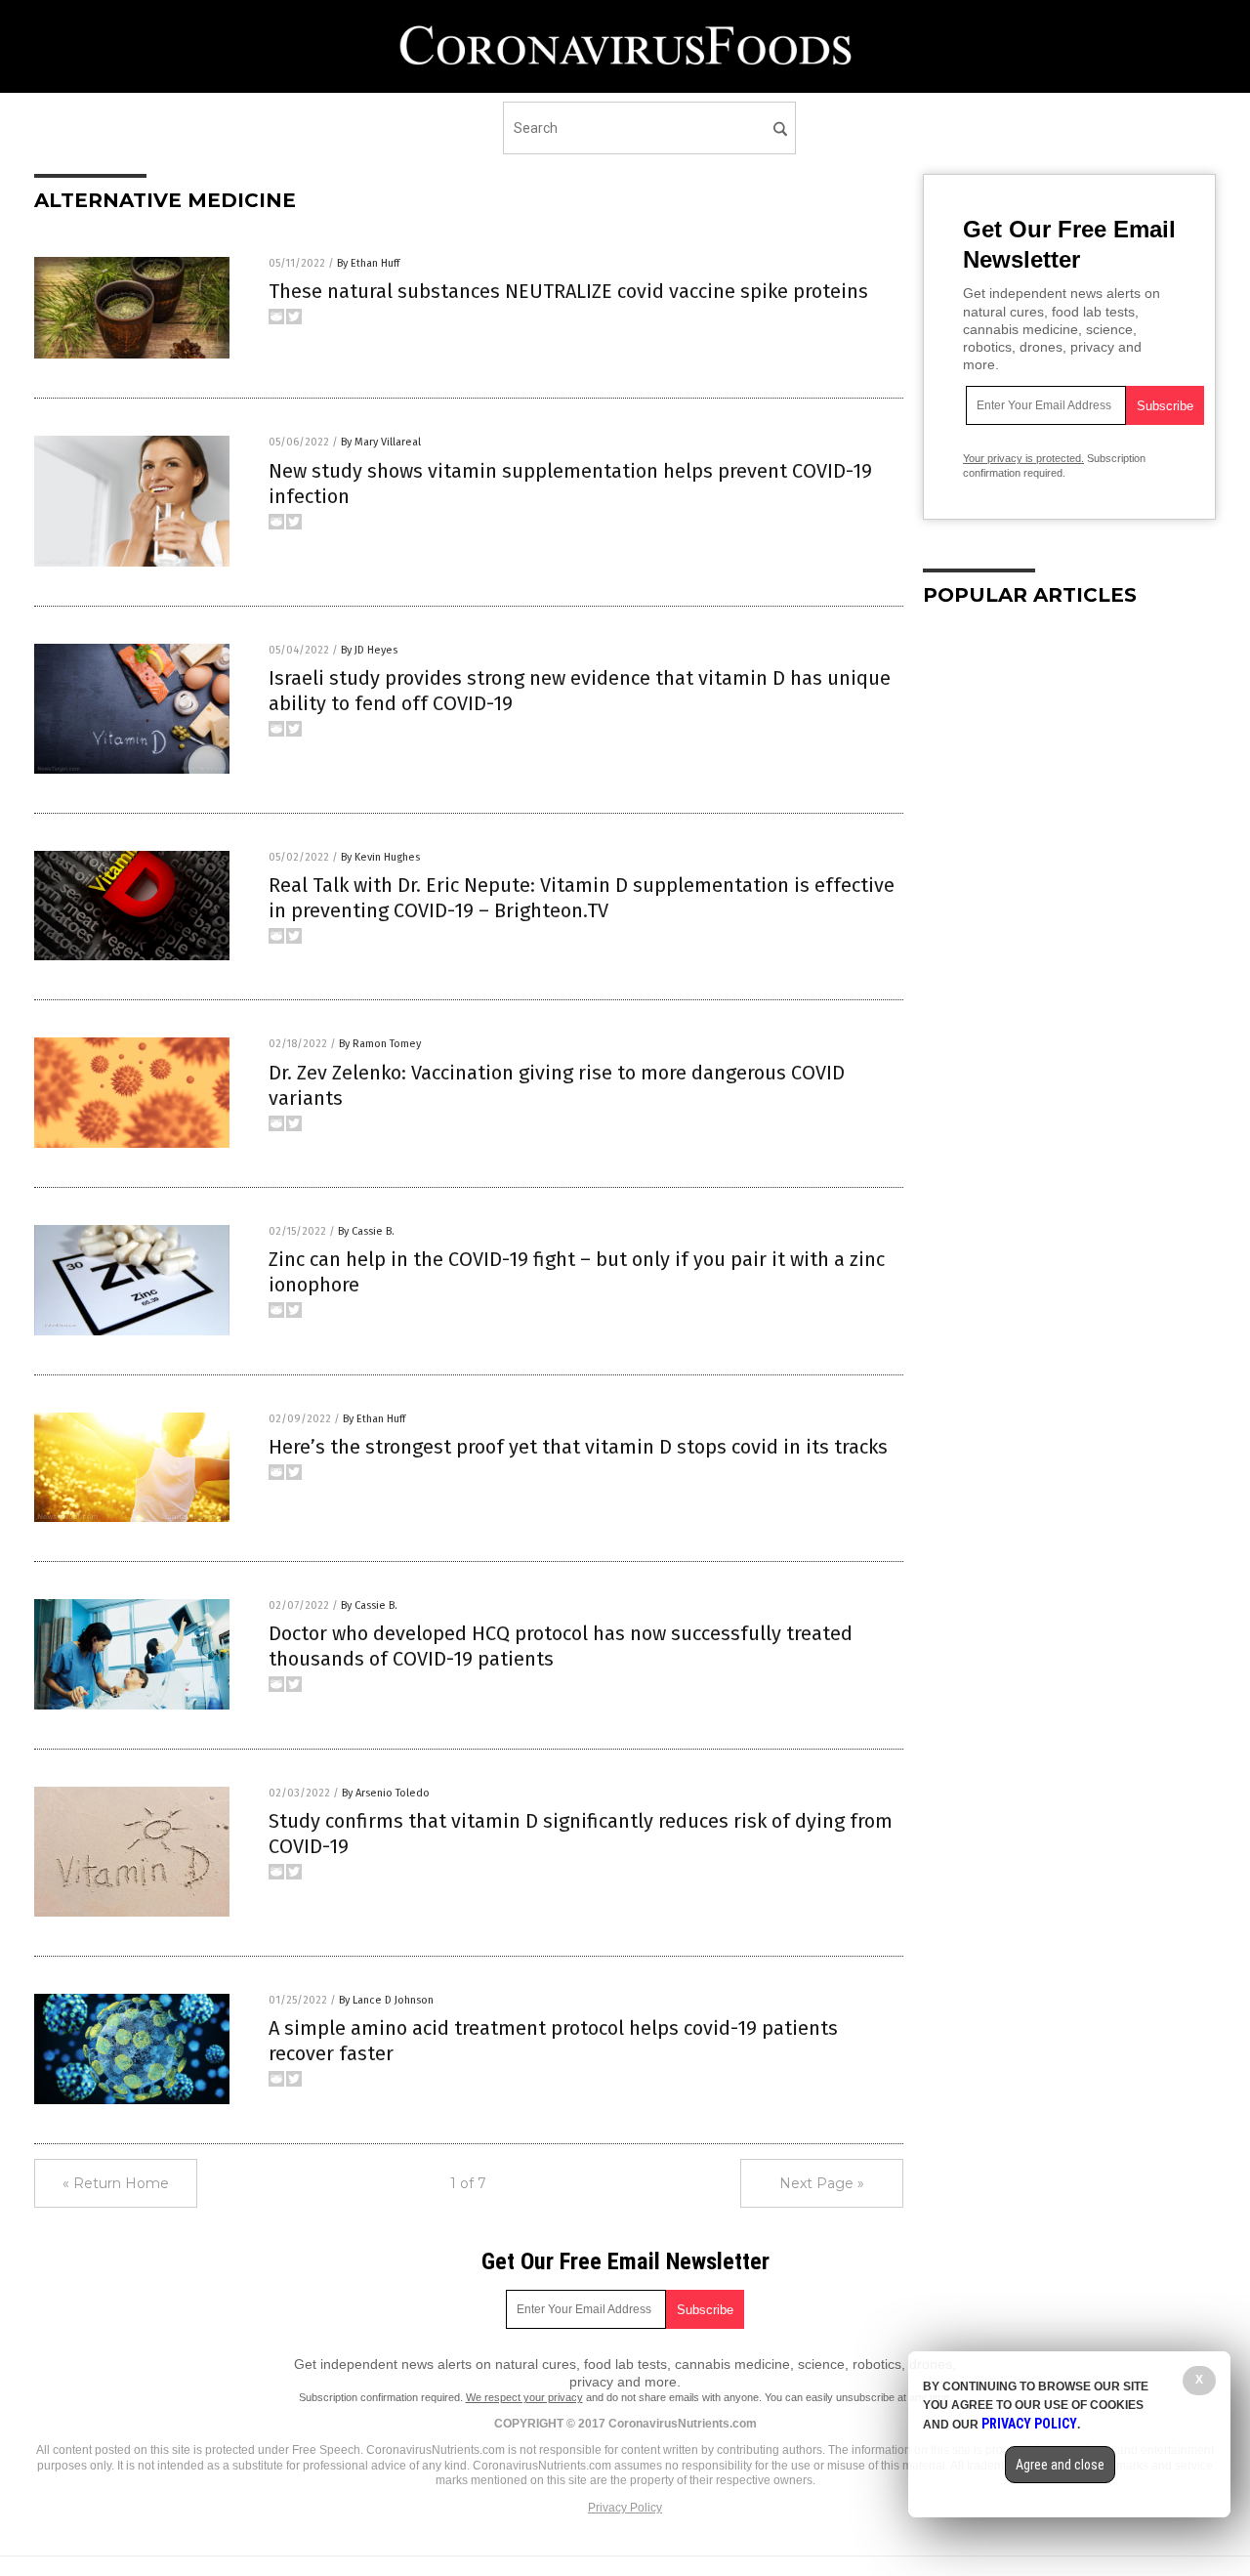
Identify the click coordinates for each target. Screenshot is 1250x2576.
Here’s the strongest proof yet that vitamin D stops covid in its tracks (578, 1447)
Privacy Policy (625, 2508)
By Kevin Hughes (380, 857)
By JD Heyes (369, 650)
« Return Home (116, 2183)
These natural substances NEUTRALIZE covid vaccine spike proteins (568, 291)
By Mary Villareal (381, 442)
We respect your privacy (524, 2397)
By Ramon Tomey (380, 1044)
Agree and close (1060, 2465)
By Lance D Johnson (386, 2000)
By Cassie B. (366, 1231)
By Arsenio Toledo (386, 1793)
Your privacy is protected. (1023, 458)
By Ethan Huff (368, 263)
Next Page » (822, 2183)
